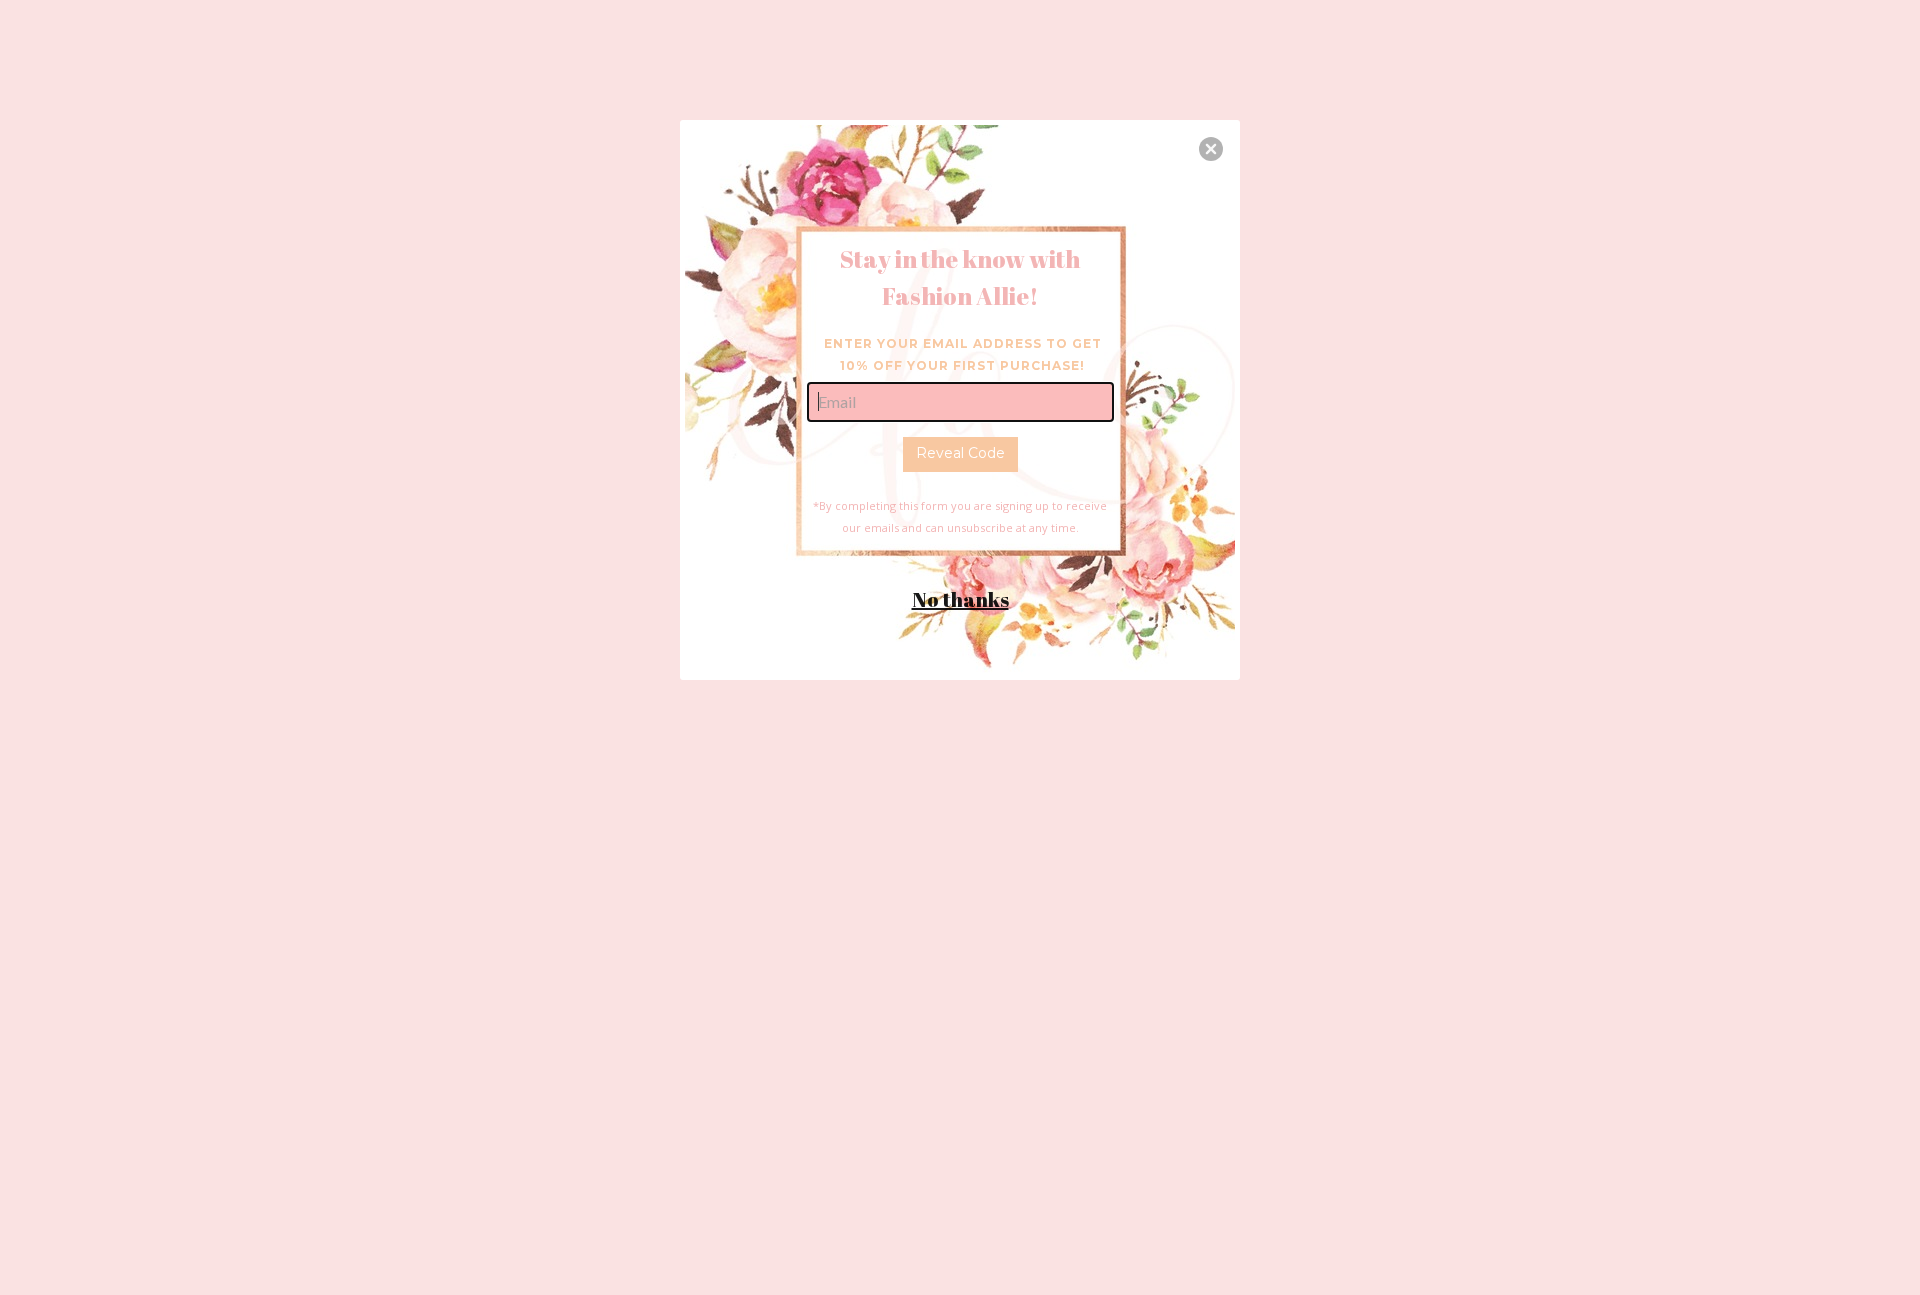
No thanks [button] (960, 599)
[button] (1211, 149)
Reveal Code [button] (960, 453)
